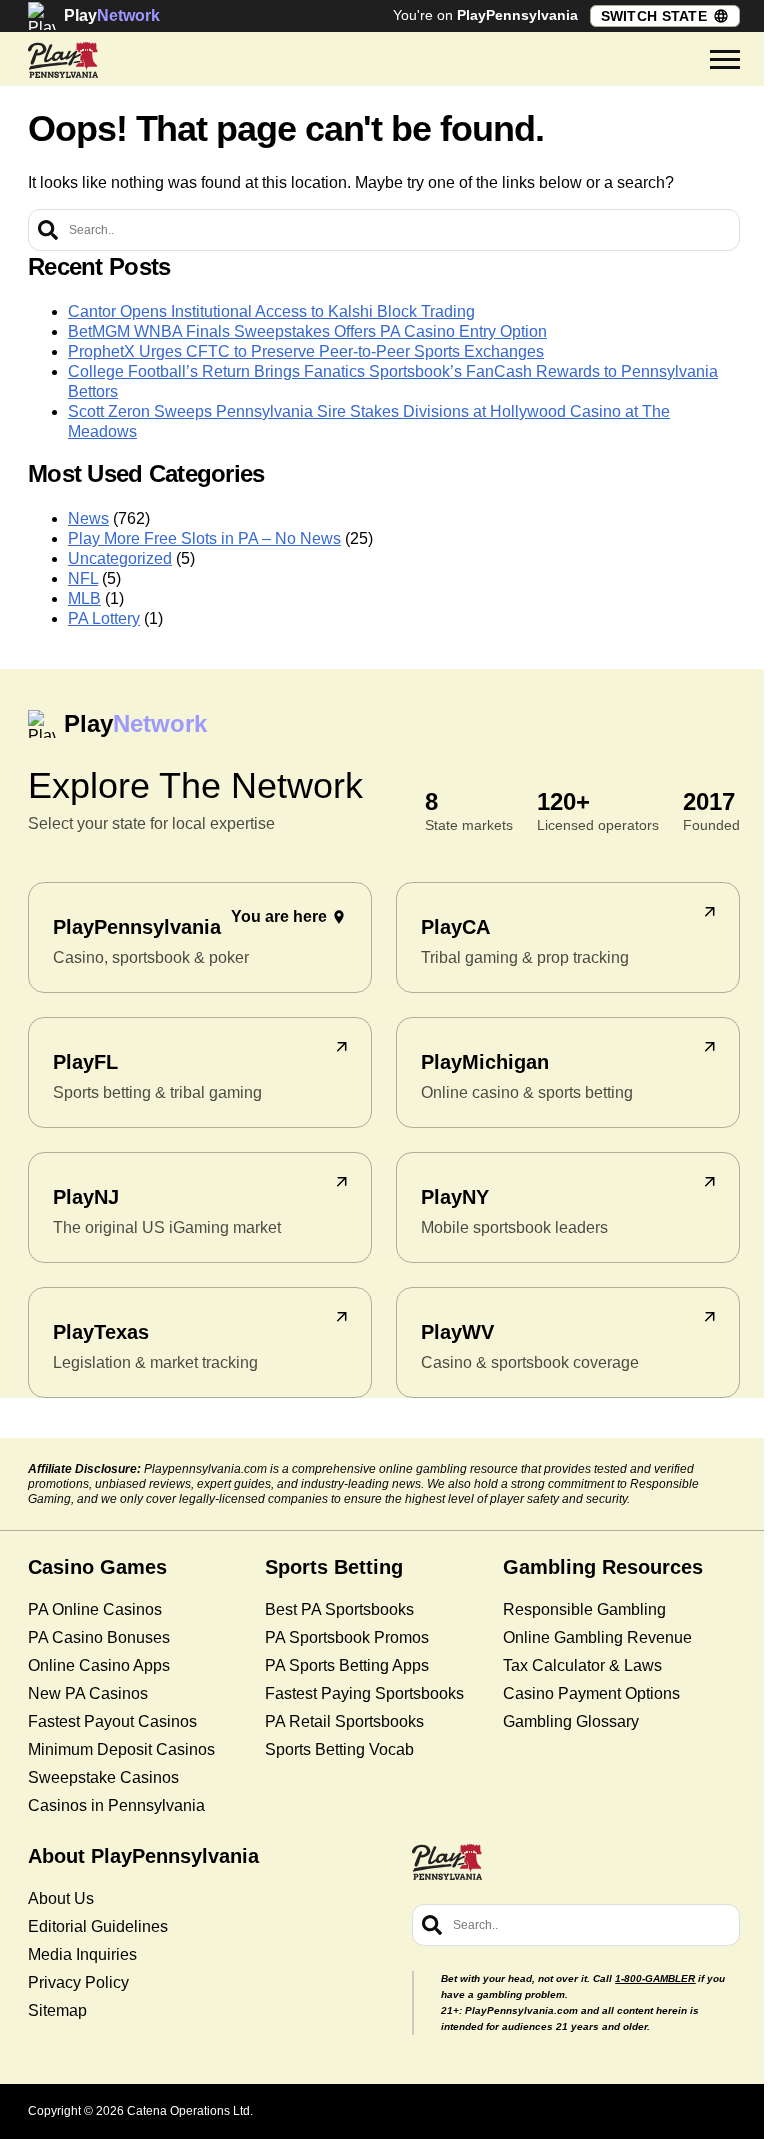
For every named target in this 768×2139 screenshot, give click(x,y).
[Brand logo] (63, 60)
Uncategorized (120, 558)
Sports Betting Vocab (339, 1749)
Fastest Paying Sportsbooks (364, 1693)
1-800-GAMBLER (655, 1978)
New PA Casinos (88, 1693)
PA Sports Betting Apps (347, 1665)
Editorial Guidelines (98, 1926)
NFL (83, 578)
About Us (61, 1898)
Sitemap (57, 2010)
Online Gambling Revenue (597, 1637)
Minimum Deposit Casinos (121, 1749)
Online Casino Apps (99, 1665)
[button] (725, 60)
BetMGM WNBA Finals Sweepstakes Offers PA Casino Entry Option (307, 331)
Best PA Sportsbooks (339, 1609)
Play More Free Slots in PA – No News (204, 538)
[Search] (48, 230)
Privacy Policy (78, 1982)
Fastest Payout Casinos (112, 1721)
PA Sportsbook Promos (347, 1637)
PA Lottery (104, 618)
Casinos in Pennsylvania (116, 1805)
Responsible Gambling (584, 1609)
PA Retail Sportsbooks (344, 1721)
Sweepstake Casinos (103, 1777)
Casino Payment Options (591, 1693)
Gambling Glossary (571, 1721)
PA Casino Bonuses (99, 1637)
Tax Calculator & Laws (582, 1665)
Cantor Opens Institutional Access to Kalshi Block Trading (271, 311)
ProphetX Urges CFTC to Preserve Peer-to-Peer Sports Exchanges (306, 351)
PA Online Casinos (95, 1609)
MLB (84, 598)
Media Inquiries (82, 1954)
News (88, 518)
